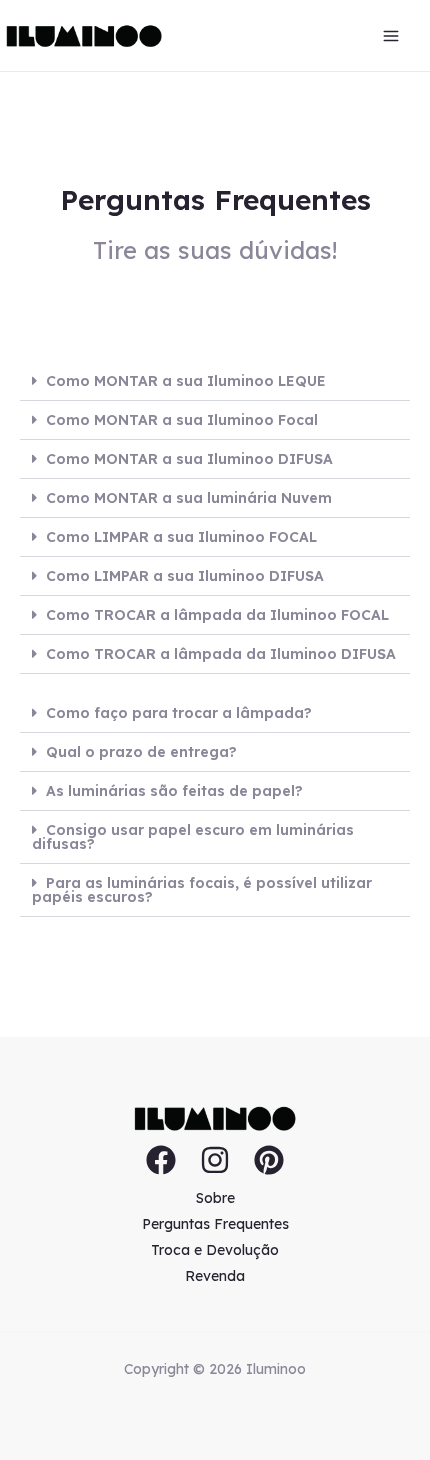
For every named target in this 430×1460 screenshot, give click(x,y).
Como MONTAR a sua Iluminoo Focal (182, 420)
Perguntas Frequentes (215, 1224)
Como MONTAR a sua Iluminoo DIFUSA (189, 459)
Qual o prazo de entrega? (141, 752)
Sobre (215, 1198)
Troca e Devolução (215, 1250)
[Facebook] (161, 1160)
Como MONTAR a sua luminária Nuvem (189, 498)
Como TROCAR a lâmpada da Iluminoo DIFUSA (221, 654)
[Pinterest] (269, 1160)
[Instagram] (215, 1160)
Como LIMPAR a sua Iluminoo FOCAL (181, 537)
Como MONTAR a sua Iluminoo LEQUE (186, 381)
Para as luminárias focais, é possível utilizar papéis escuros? (202, 890)
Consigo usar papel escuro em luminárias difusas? (193, 837)
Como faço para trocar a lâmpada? (179, 713)
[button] (215, 381)
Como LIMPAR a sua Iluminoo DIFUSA (185, 576)
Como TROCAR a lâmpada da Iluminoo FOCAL (217, 615)
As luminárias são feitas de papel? (174, 791)
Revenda (215, 1276)
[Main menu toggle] (391, 36)
